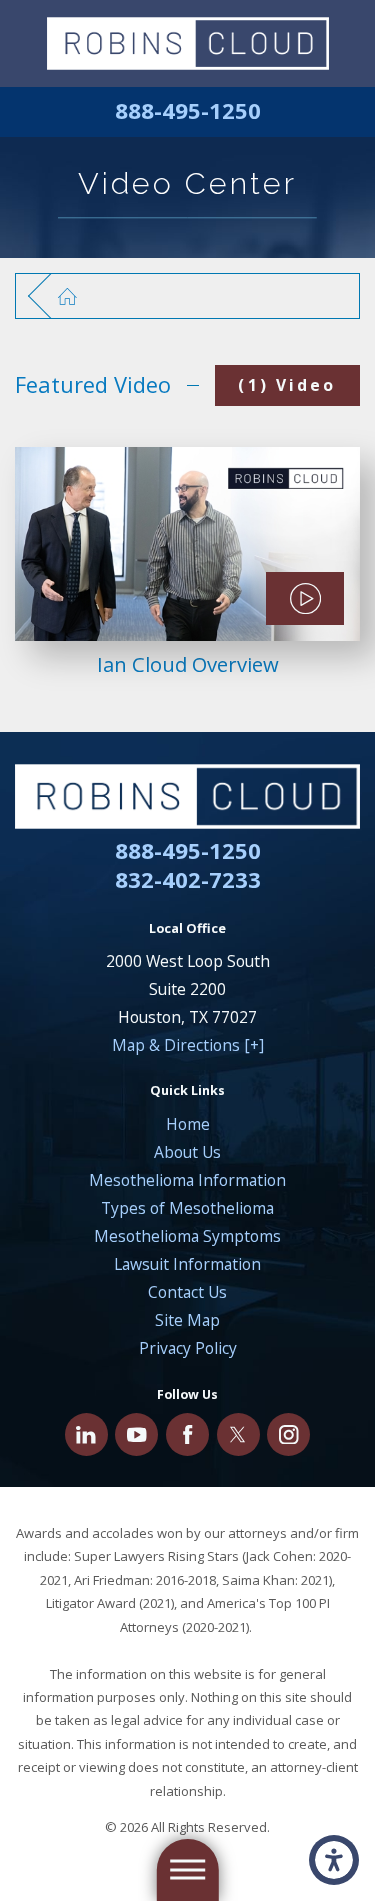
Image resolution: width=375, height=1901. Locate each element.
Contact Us (187, 1292)
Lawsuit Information (187, 1264)
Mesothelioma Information (187, 1180)
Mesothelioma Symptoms (187, 1236)
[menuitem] (187, 1124)
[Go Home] (78, 296)
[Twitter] (238, 1434)
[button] (334, 1860)
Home (188, 1124)
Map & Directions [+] (188, 1045)
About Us (187, 1152)
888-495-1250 (188, 111)
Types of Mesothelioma (187, 1208)
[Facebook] (187, 1434)
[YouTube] (136, 1434)
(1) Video (287, 385)
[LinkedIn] (86, 1434)
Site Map (187, 1320)
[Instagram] (288, 1434)
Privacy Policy (188, 1348)
